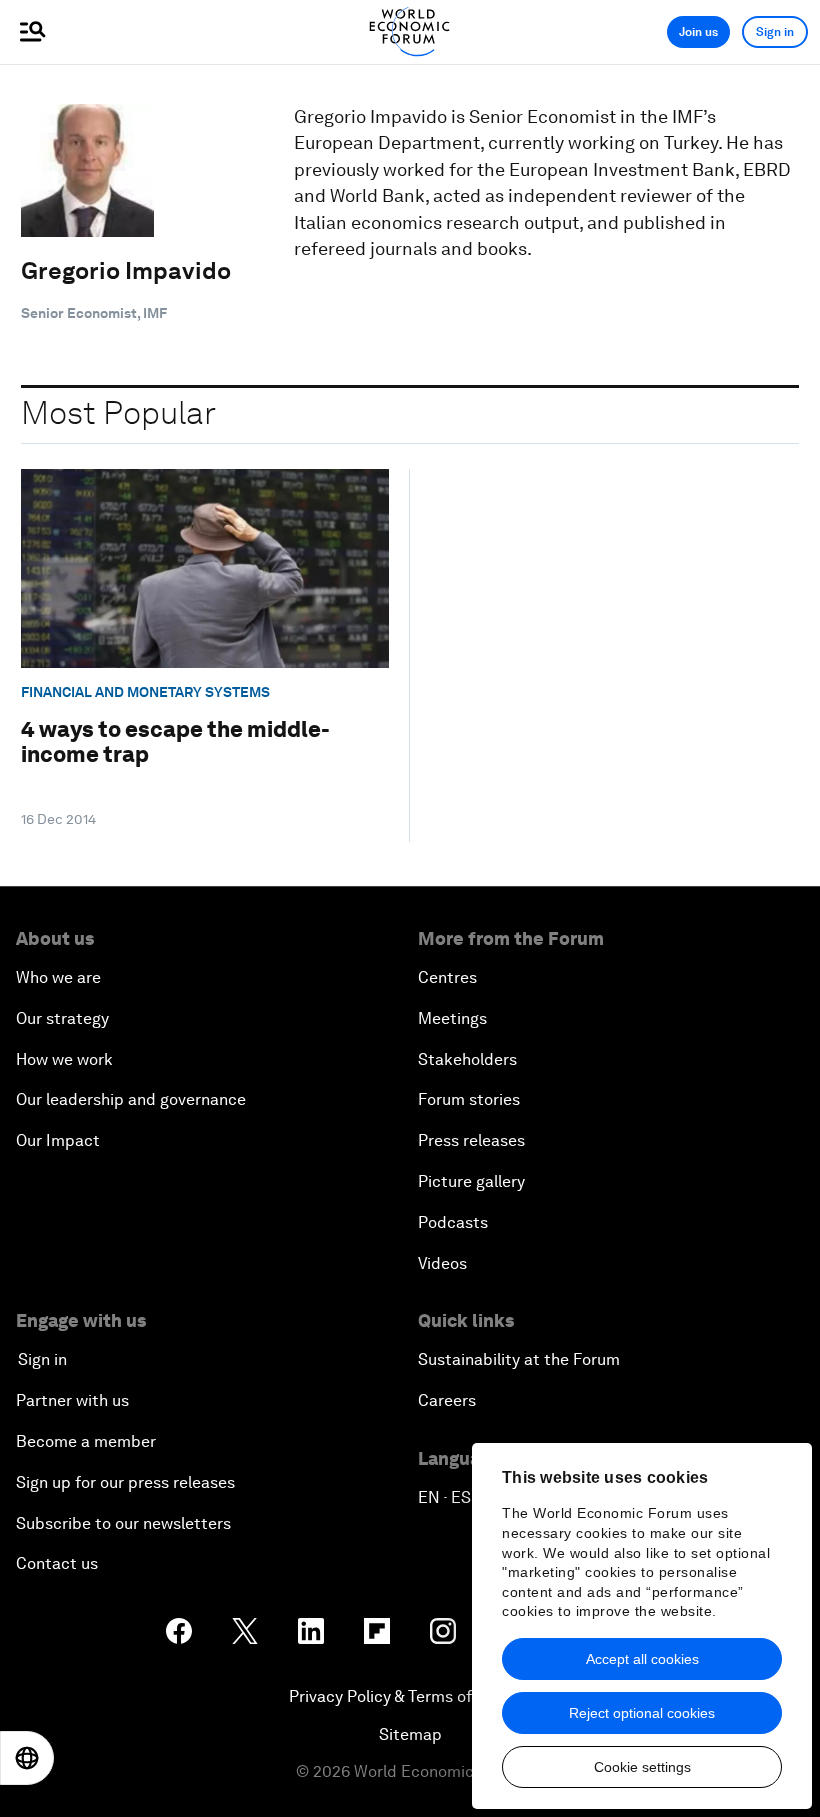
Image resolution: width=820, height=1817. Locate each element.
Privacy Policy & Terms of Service (410, 1696)
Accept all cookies (642, 1659)
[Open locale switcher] (27, 1758)
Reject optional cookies (642, 1713)
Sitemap (410, 1734)
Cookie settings (642, 1767)
